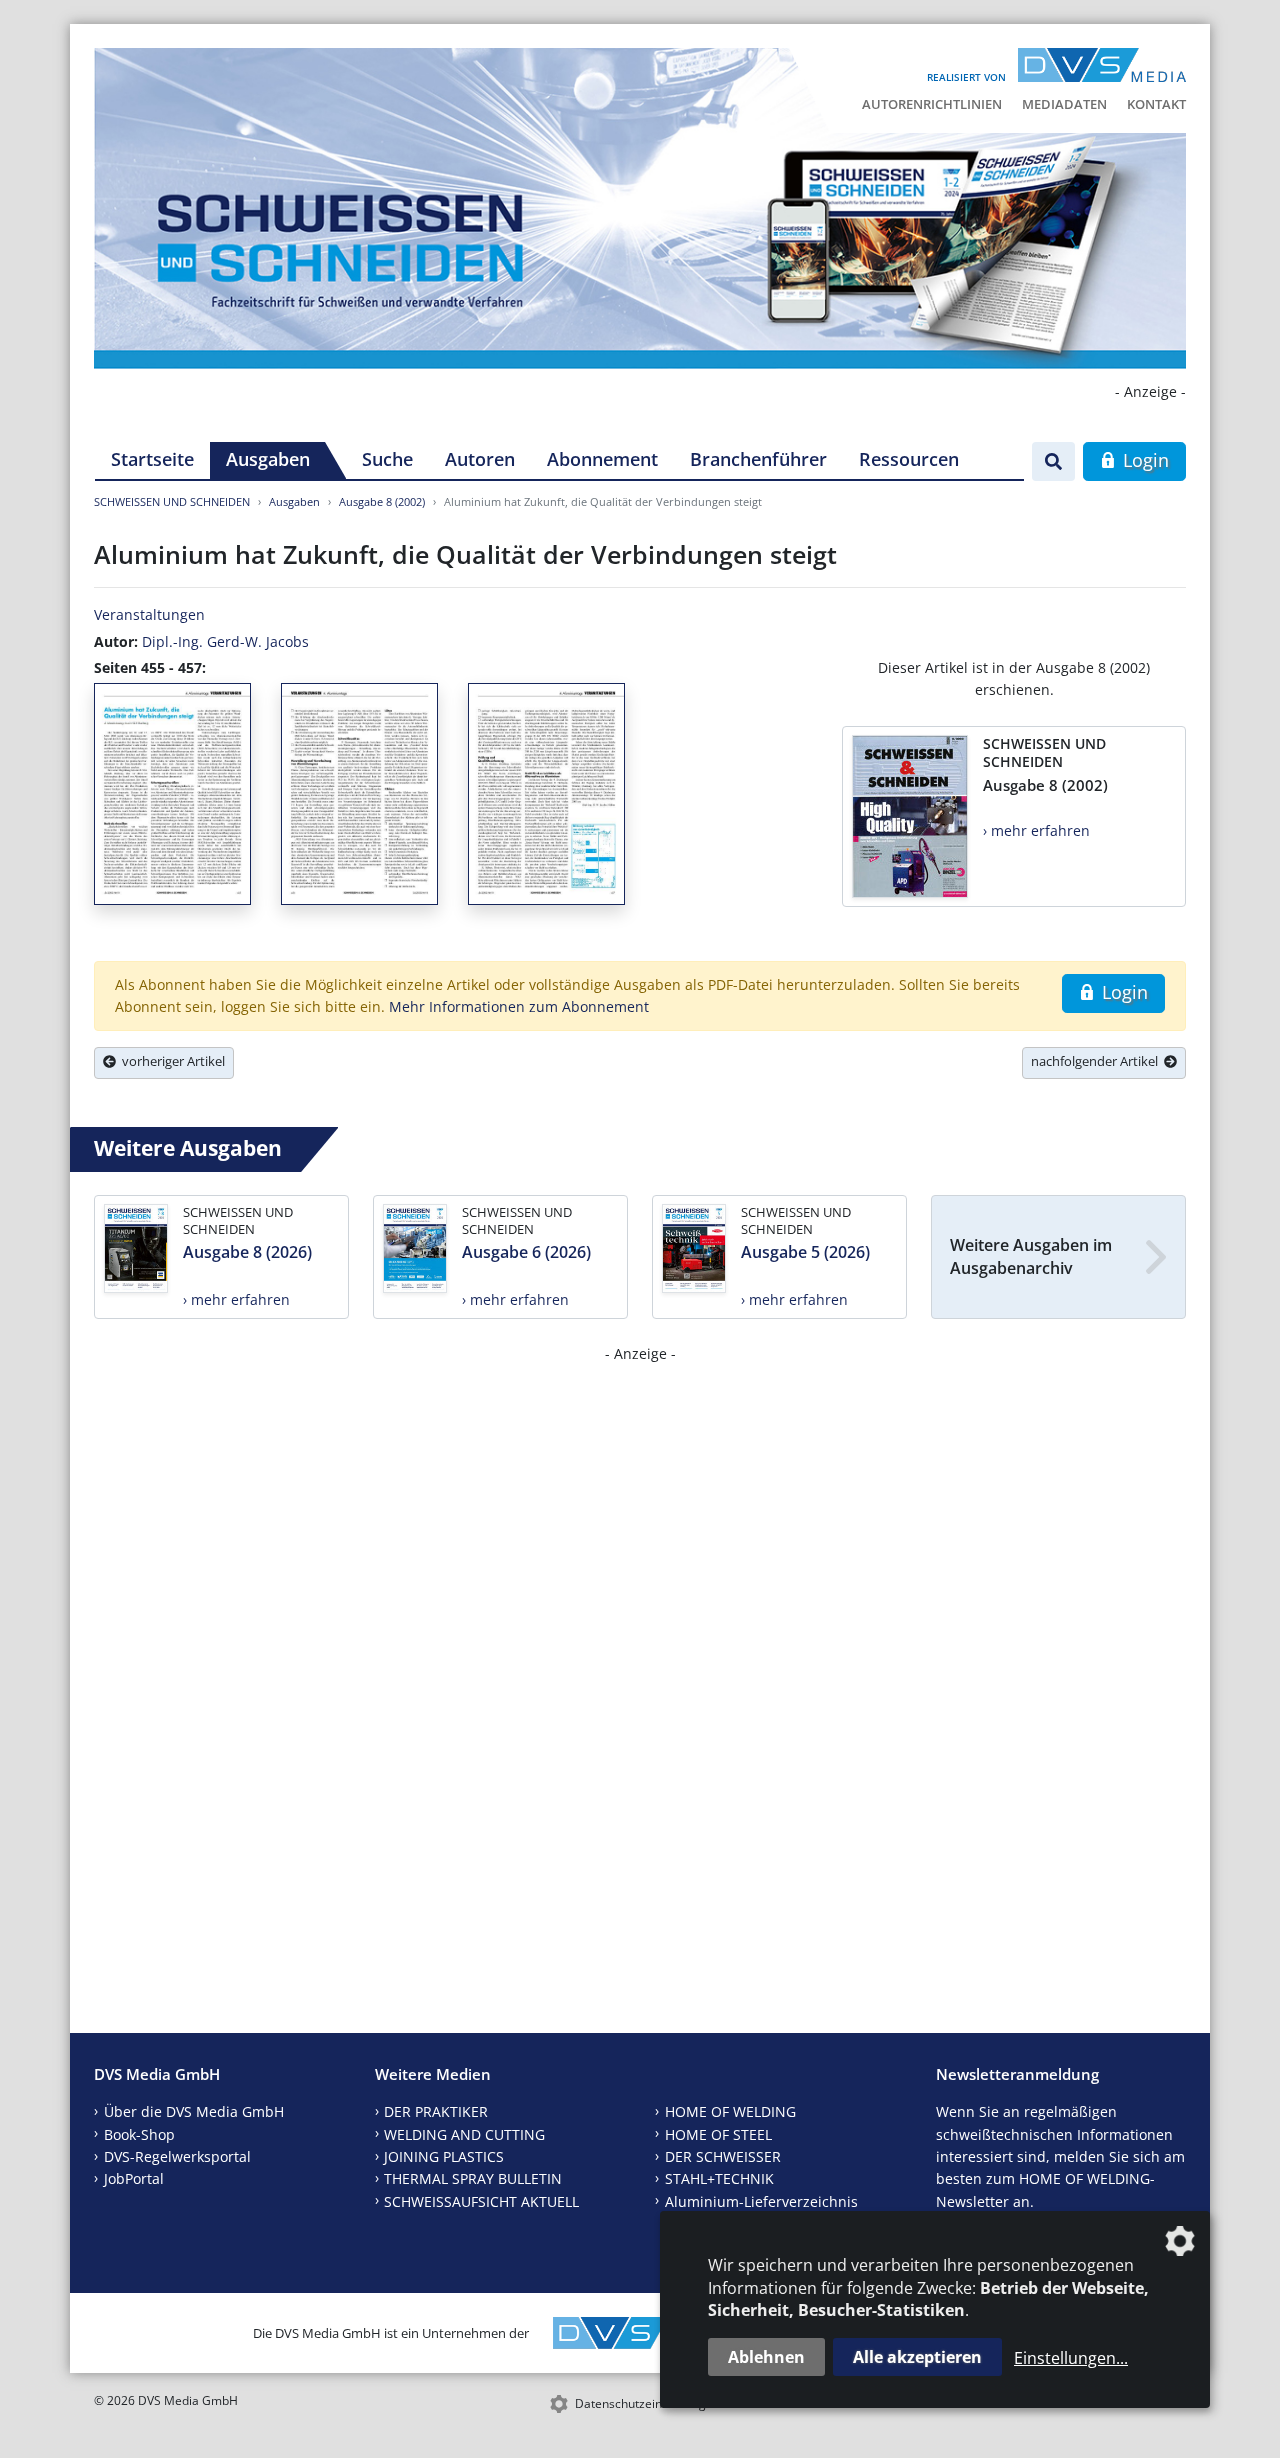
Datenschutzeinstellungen (647, 2403)
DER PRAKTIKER (436, 2111)
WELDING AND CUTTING (464, 2134)
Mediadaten (1064, 104)
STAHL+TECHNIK (719, 2178)
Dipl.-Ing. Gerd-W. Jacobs (225, 641)
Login (1143, 460)
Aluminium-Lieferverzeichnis (761, 2201)
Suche (387, 459)
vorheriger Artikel (170, 1061)
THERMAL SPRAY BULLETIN (473, 2178)
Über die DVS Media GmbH (194, 2111)
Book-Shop (139, 2134)
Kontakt (1156, 104)
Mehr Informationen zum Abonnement (519, 1006)
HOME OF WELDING (730, 2111)
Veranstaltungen (149, 614)
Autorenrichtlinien (932, 104)
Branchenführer (758, 459)
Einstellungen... (1071, 2358)
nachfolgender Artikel (1097, 1061)
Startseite (152, 459)
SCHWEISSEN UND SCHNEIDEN (172, 501)
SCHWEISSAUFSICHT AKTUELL (481, 2201)
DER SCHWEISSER (723, 2156)
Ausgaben (268, 459)
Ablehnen (766, 2357)
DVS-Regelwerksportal (177, 2156)
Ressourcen (909, 459)
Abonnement (602, 459)
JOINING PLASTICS (444, 2156)
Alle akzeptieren (917, 2357)
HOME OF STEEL (718, 2134)
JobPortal (134, 2178)
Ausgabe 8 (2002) (382, 501)
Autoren (480, 459)
